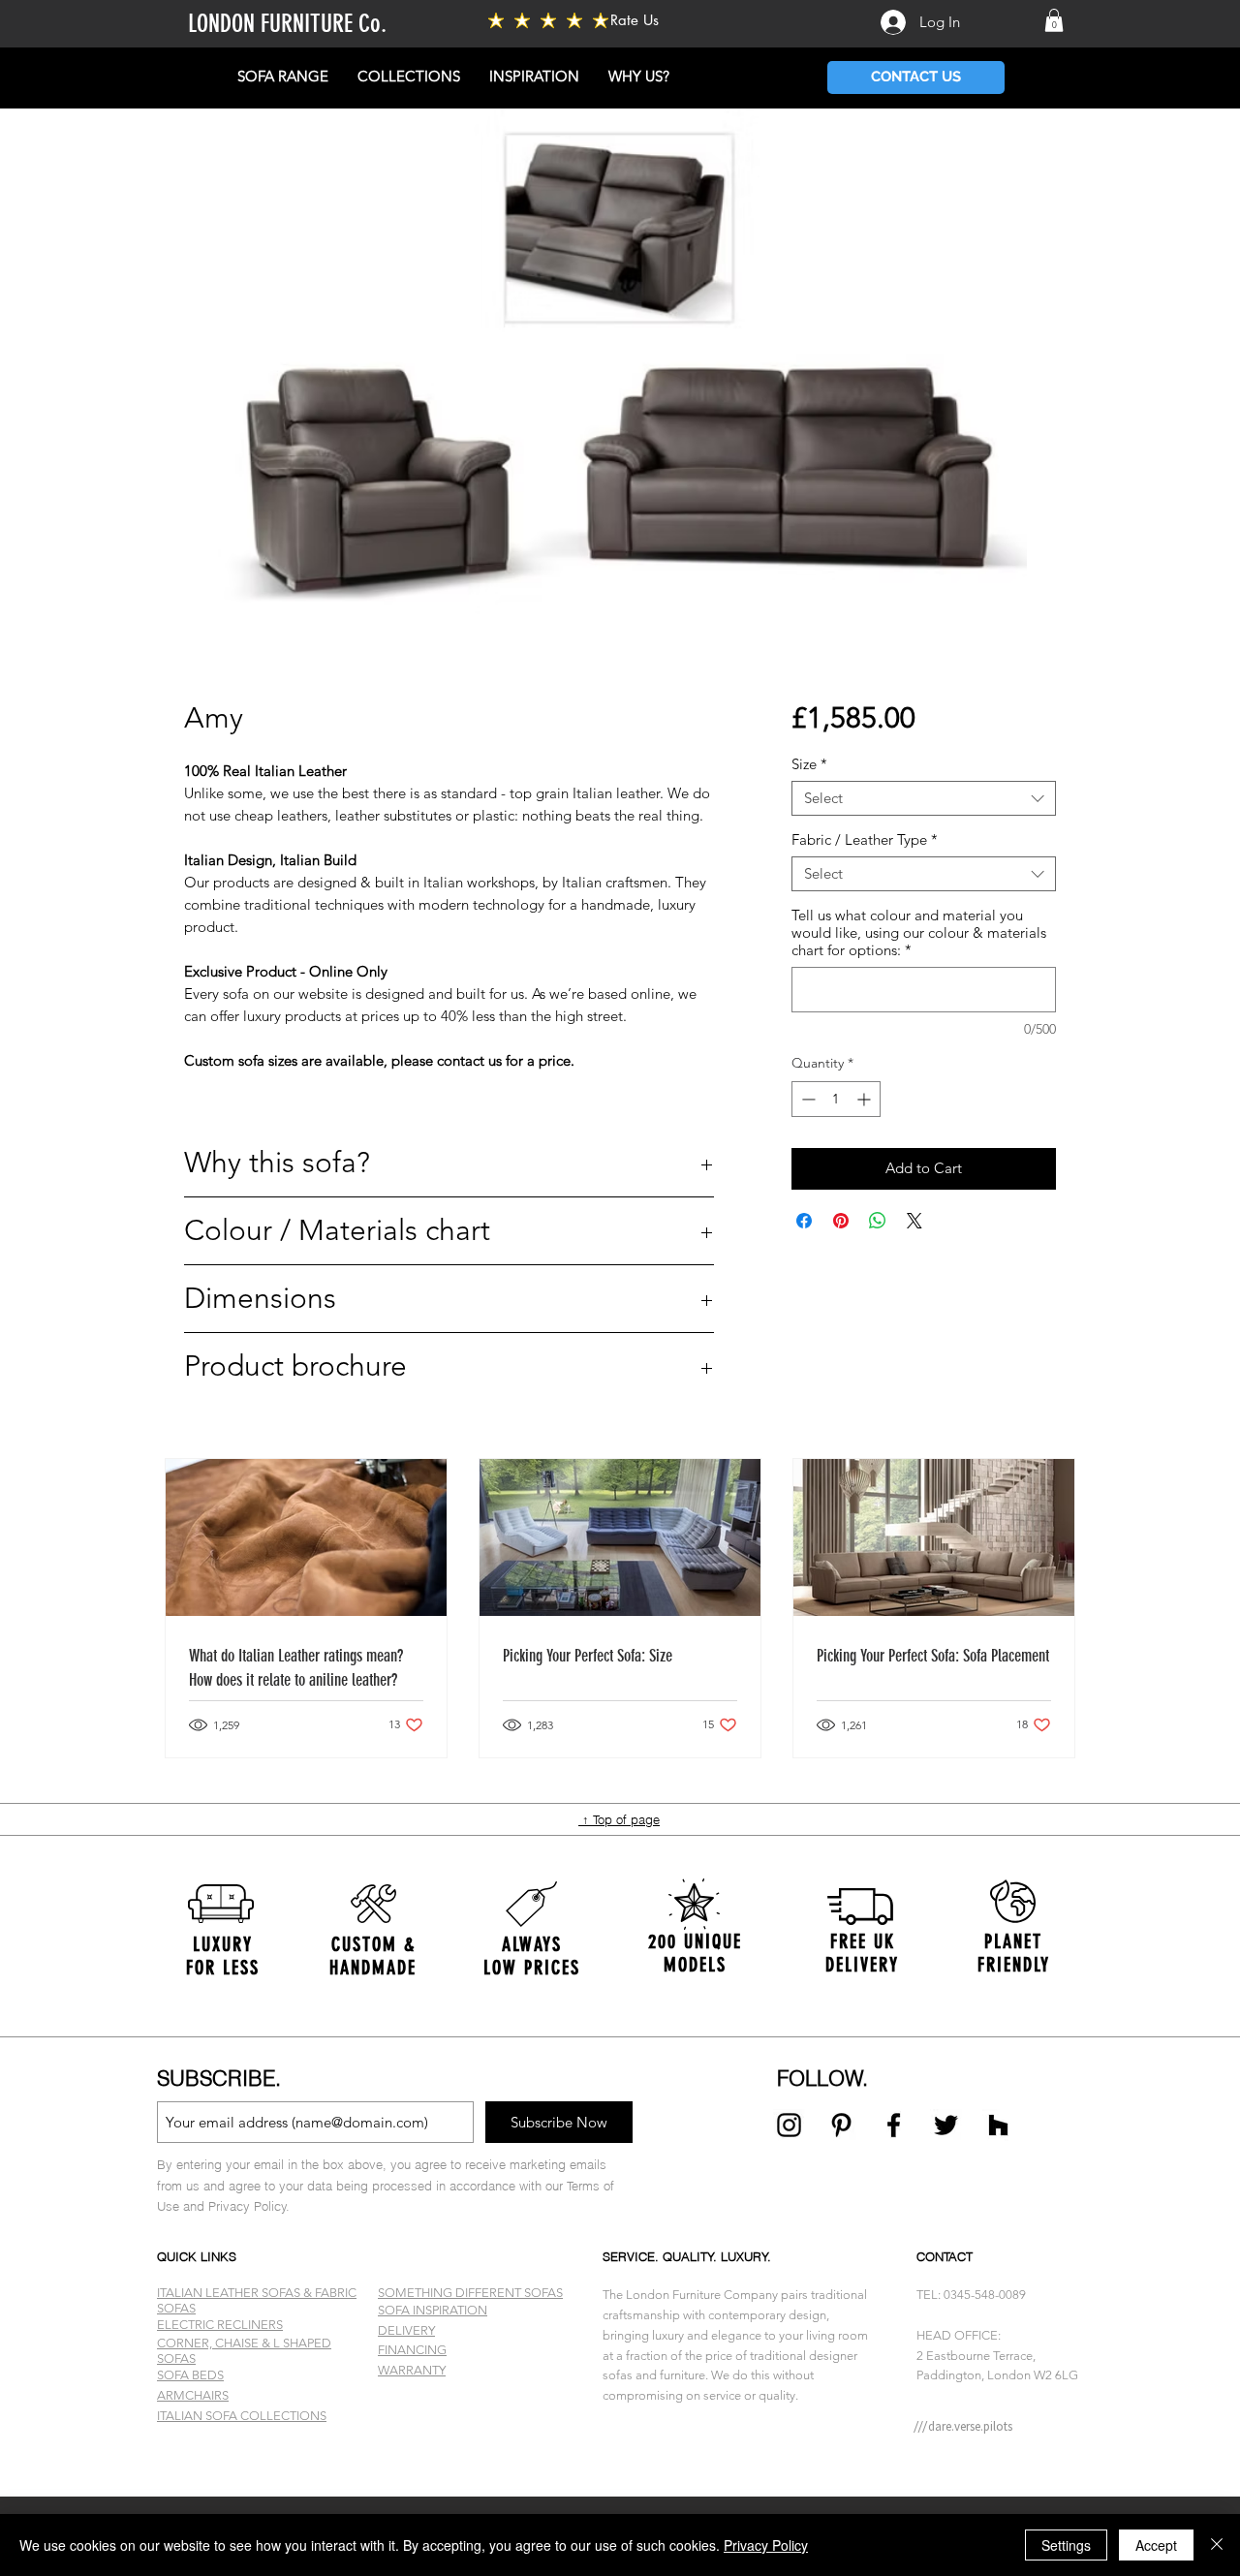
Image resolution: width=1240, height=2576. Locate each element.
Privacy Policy (766, 2545)
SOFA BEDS (190, 2375)
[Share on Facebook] (804, 1221)
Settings (1066, 2545)
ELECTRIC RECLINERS (220, 2325)
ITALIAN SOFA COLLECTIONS (242, 2416)
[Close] (1217, 2545)
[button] (1054, 20)
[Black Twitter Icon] (946, 2125)
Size (809, 764)
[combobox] (924, 798)
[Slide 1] (620, 2448)
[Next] (1131, 1952)
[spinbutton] (836, 1099)
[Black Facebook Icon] (894, 2125)
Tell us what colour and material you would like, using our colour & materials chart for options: (919, 933)
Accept (1156, 2545)
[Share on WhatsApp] (878, 1221)
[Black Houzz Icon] (998, 2125)
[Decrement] (806, 1099)
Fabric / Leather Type (865, 840)
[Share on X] (914, 1221)
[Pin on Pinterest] (841, 1221)
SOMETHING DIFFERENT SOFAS (470, 2293)
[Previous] (109, 1952)
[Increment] (866, 1099)
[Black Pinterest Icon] (841, 2125)
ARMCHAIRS (193, 2395)
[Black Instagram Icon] (789, 2125)
